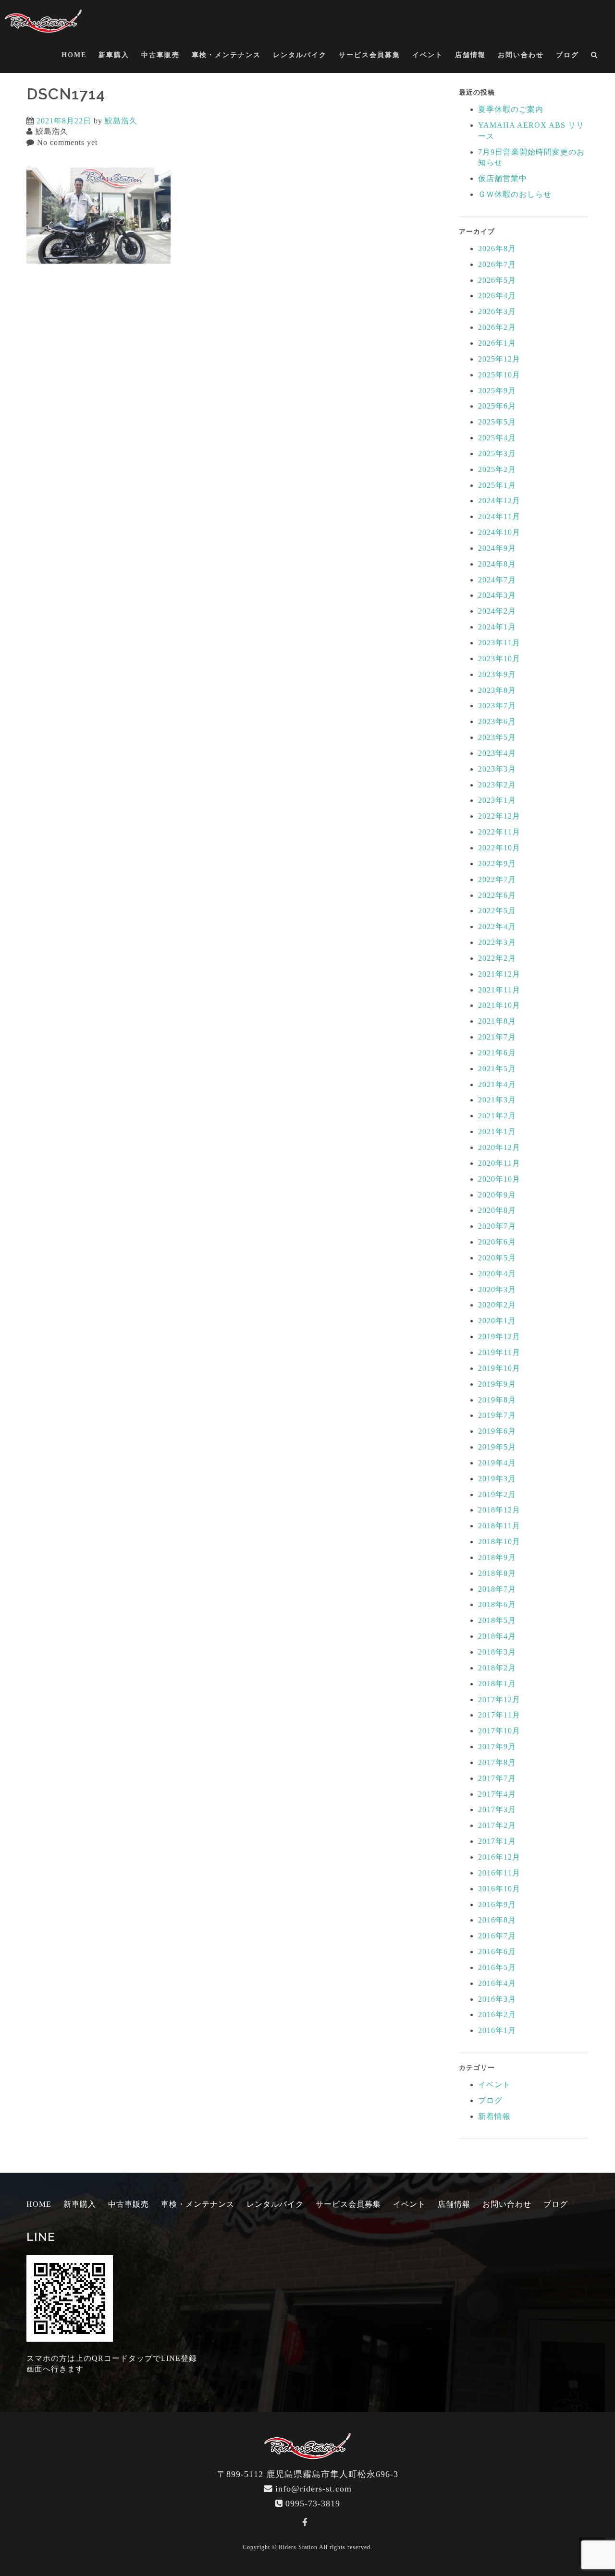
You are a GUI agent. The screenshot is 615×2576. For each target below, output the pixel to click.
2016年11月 (499, 1873)
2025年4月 (497, 438)
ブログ (567, 55)
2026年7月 (497, 264)
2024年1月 (497, 627)
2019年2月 (497, 1494)
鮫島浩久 (121, 121)
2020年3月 (497, 1289)
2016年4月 (497, 1983)
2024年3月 (497, 595)
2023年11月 (499, 643)
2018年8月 (497, 1573)
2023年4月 (497, 753)
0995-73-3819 (313, 2503)
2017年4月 (497, 1794)
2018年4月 (497, 1636)
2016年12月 (499, 1857)
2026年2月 (497, 327)
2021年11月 (499, 990)
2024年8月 (497, 564)
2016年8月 (497, 1920)
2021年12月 (499, 974)
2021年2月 (497, 1116)
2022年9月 (497, 864)
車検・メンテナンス (226, 55)
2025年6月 (497, 406)
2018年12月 (499, 1510)
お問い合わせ (521, 55)
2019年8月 (497, 1400)
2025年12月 (499, 359)
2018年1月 (497, 1684)
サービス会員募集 (369, 55)
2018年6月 (497, 1604)
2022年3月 (497, 942)
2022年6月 (497, 895)
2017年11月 (499, 1715)
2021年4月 (497, 1084)
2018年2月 (497, 1668)
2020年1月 (497, 1321)
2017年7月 (497, 1778)
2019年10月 (499, 1368)
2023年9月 (497, 674)
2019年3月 (497, 1479)
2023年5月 (497, 737)
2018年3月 (497, 1652)
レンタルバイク (300, 55)
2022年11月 (499, 832)
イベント (428, 55)
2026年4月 (497, 296)
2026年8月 (497, 248)
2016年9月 (497, 1905)
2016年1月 (497, 2030)
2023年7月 (497, 706)
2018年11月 (499, 1526)
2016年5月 (497, 1967)
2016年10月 (499, 1889)
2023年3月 (497, 769)
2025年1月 (497, 485)
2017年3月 (497, 1809)
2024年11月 (499, 516)
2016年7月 (497, 1936)
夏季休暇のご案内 (511, 109)
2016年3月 (497, 1999)
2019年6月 (497, 1431)
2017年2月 (497, 1825)
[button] (595, 57)
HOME (74, 55)
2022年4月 (497, 926)
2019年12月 (499, 1336)
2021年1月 (497, 1131)
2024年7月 (497, 580)
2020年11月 (499, 1163)
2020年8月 (497, 1210)
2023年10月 (499, 659)
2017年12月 (499, 1699)
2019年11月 (499, 1352)
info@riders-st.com (314, 2489)
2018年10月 (499, 1542)
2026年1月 (497, 343)
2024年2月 (497, 611)
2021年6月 (497, 1053)
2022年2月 (497, 958)
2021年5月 (497, 1069)
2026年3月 (497, 311)
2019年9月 (497, 1384)
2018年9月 (497, 1557)
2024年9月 (497, 548)
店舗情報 (470, 55)
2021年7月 (497, 1037)
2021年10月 (499, 1005)
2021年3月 (497, 1100)
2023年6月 (497, 721)
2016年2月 (497, 2014)
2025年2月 (497, 469)
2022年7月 (497, 879)
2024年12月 (499, 501)
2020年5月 (497, 1258)
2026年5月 (497, 280)
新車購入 (114, 55)
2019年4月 (497, 1463)
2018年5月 (497, 1620)
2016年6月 (497, 1952)
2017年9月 (497, 1747)
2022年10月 (499, 848)
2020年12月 (499, 1147)
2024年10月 (499, 532)
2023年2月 (497, 785)
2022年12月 (499, 816)
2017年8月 (497, 1762)
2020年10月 (499, 1179)
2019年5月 (497, 1447)
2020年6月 (497, 1242)
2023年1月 (497, 800)
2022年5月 (497, 911)
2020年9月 (497, 1195)
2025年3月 (497, 454)
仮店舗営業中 (503, 178)
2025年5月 (497, 422)
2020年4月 (497, 1274)
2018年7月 (497, 1589)
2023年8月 (497, 690)
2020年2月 (497, 1305)
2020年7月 (497, 1226)
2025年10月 (499, 375)
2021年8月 (497, 1021)
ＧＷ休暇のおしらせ (515, 194)
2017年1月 (497, 1841)
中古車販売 (160, 55)
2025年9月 (497, 391)
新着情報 (494, 2116)
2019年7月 (497, 1415)
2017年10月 (499, 1731)
